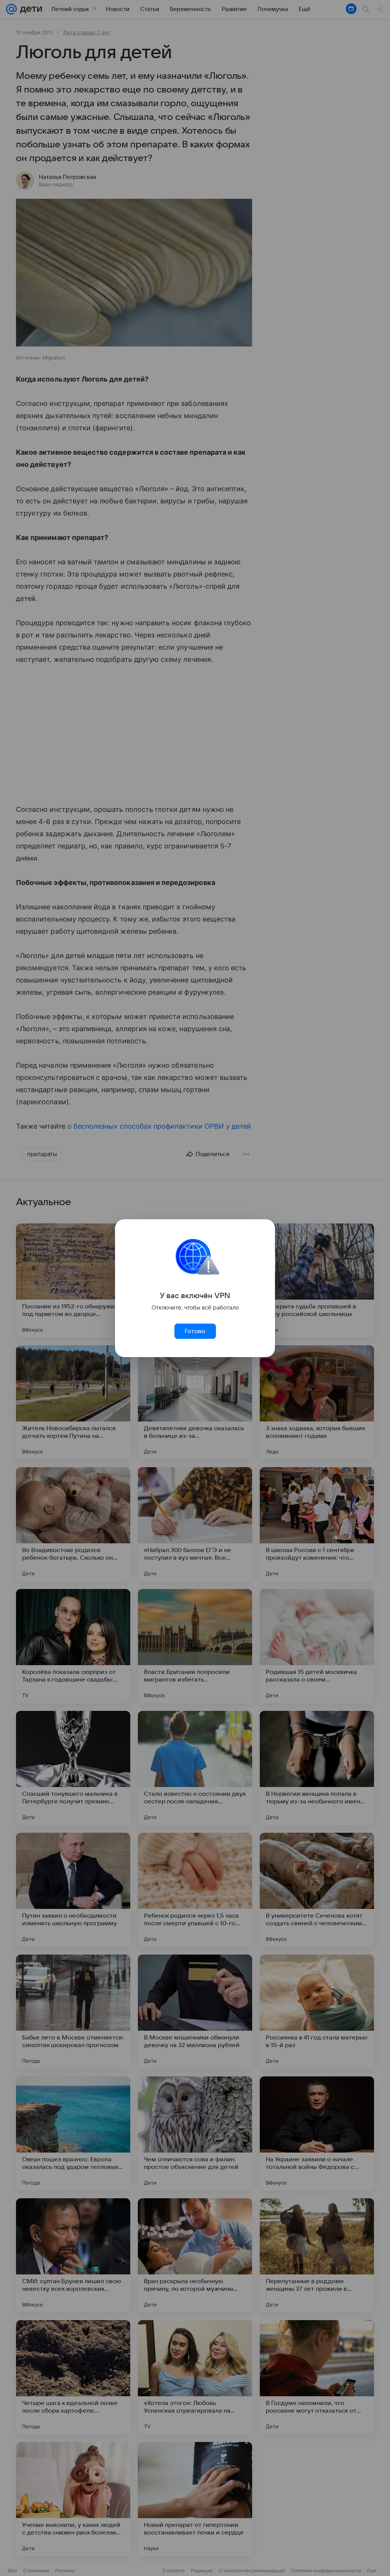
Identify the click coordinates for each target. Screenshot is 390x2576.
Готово (195, 1331)
